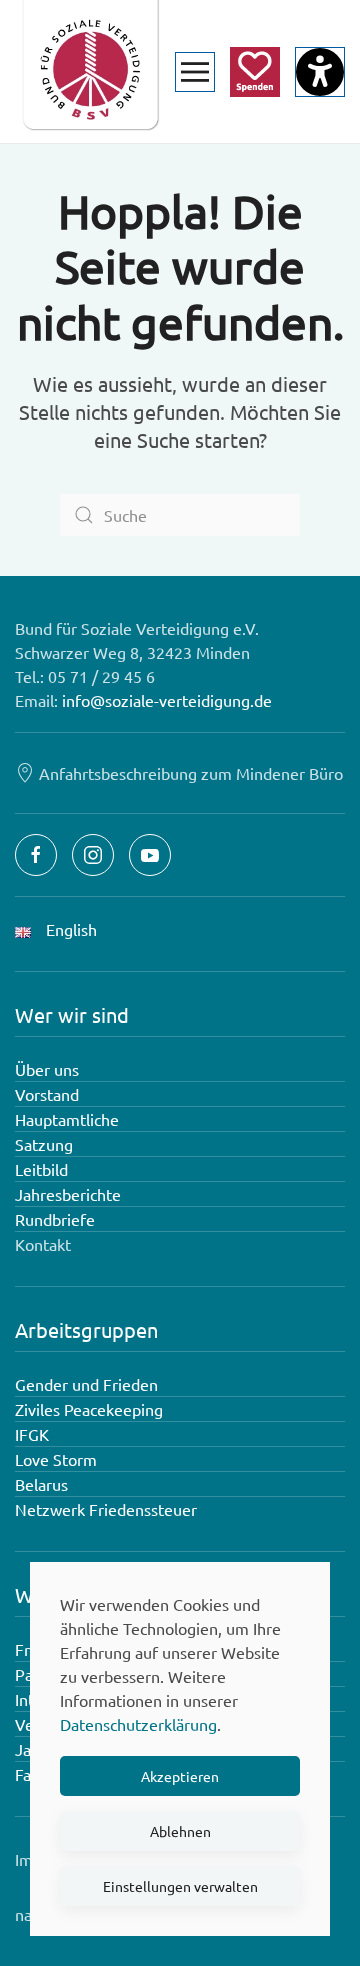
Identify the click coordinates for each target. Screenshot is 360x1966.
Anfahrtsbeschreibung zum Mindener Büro (191, 773)
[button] (195, 71)
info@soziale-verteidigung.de (167, 700)
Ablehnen (180, 1831)
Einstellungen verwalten (180, 1886)
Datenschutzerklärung (138, 1724)
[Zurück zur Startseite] (90, 71)
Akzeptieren (180, 1776)
